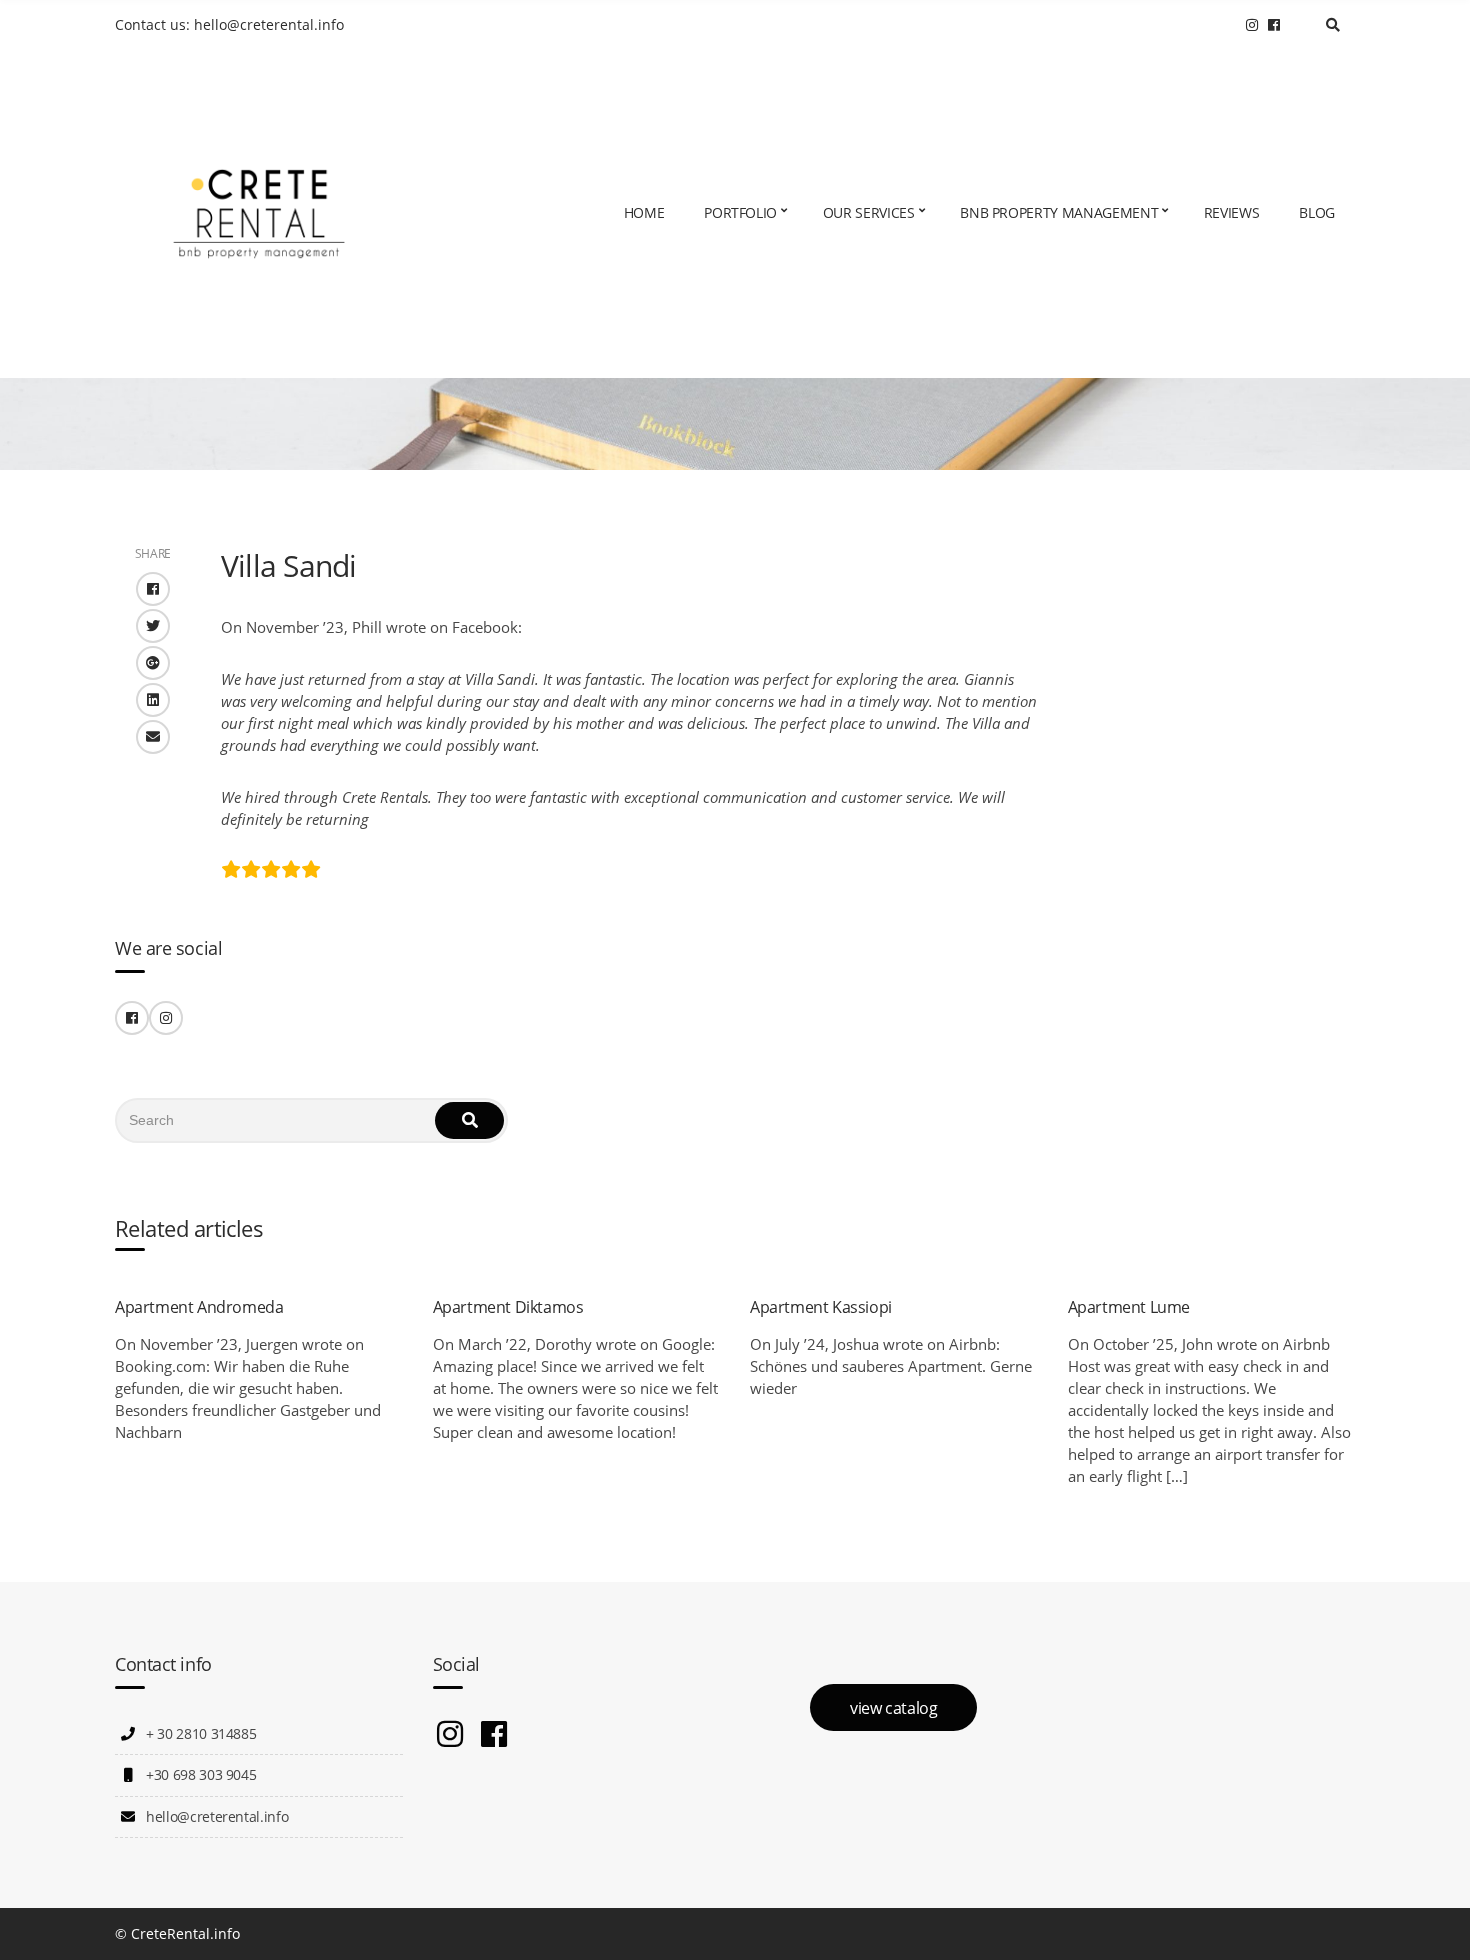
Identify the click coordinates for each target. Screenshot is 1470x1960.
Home (644, 212)
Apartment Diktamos (508, 1307)
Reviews (1232, 212)
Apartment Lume (1129, 1307)
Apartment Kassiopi (821, 1307)
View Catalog (893, 1708)
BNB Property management (1059, 212)
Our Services (869, 212)
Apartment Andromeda (199, 1307)
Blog (1317, 212)
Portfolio (740, 212)
